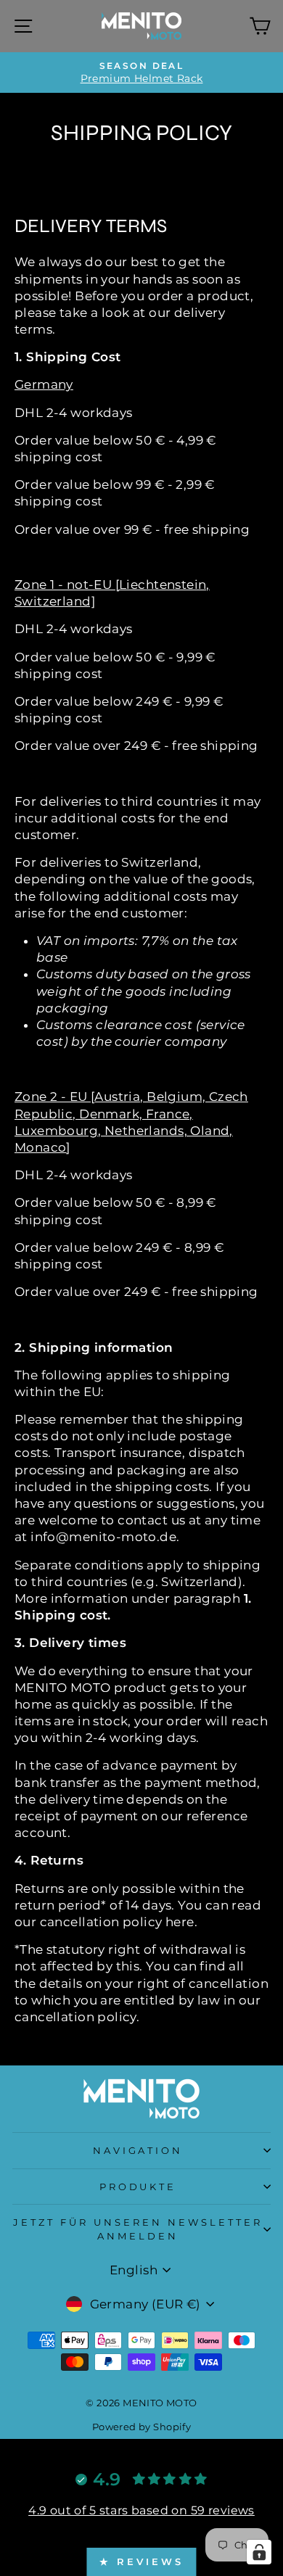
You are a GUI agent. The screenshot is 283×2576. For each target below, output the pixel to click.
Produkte (138, 2187)
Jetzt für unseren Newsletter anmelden (138, 2229)
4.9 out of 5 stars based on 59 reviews (141, 2510)
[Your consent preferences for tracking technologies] (259, 2552)
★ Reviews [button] (141, 2561)
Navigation (138, 2150)
